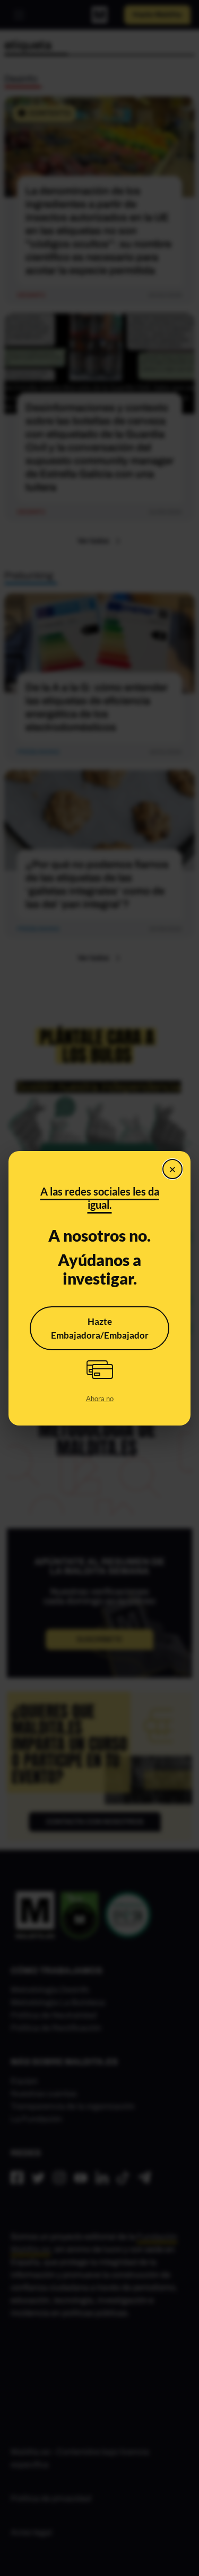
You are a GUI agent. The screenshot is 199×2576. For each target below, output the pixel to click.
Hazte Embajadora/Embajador (100, 1328)
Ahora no (100, 1398)
